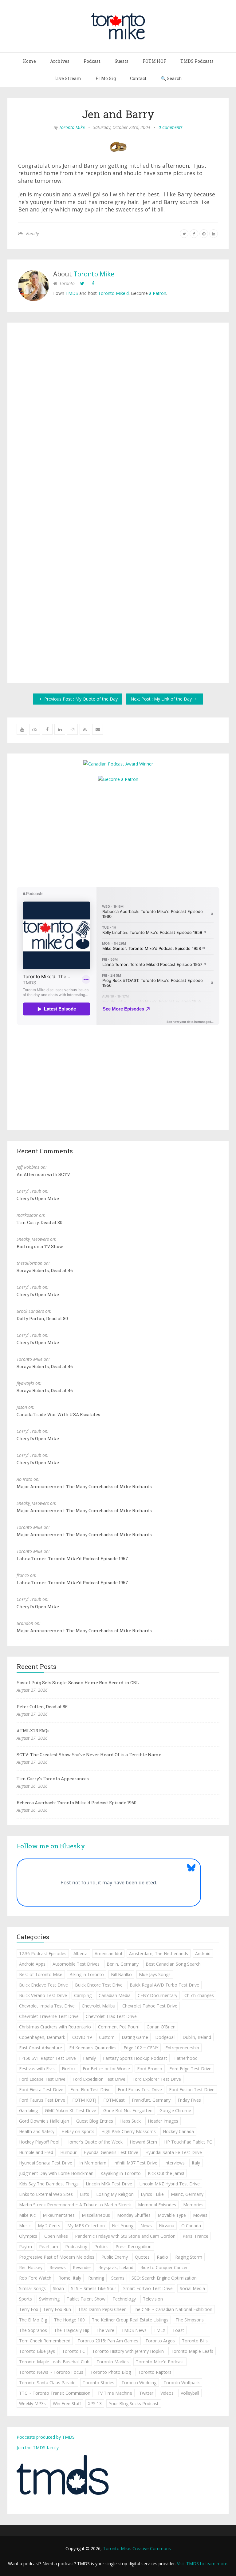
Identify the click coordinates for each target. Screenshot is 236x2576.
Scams (118, 2278)
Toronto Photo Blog (111, 2372)
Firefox (69, 2069)
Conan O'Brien (161, 2027)
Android (203, 1953)
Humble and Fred (36, 2152)
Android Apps (32, 1964)
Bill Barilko (121, 1974)
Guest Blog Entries (95, 2121)
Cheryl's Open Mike (38, 1198)
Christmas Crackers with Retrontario (55, 2027)
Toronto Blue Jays (37, 2351)
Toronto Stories (98, 2383)
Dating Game (135, 2037)
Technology (124, 2299)
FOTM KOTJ (84, 2100)
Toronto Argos (160, 2341)
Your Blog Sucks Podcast (134, 2403)
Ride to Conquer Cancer (164, 2267)
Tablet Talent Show (86, 2299)
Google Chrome (175, 2110)
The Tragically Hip (72, 2330)
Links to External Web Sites (46, 2194)
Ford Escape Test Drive (42, 2079)
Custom (107, 2037)
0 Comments (171, 127)
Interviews (175, 2163)
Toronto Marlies (113, 2362)
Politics (101, 2246)
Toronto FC (74, 2351)
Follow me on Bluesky (51, 1846)
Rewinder (82, 2267)
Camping (83, 1995)
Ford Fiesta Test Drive (41, 2090)
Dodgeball (165, 2037)
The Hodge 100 (69, 2320)
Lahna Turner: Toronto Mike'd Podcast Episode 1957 (72, 1559)
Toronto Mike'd (113, 293)
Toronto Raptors (155, 2372)
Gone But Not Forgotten (128, 2110)
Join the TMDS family (38, 2447)
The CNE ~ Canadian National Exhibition (173, 2309)
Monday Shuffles (134, 2215)
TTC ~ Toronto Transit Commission (55, 2393)
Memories (193, 2205)
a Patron (158, 293)
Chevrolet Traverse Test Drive (49, 2016)
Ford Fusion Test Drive (192, 2090)
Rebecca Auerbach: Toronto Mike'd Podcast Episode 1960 (77, 1803)
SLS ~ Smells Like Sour (94, 2288)
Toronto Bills (195, 2341)
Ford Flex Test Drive (90, 2090)
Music (25, 2226)
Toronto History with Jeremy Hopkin (128, 2351)
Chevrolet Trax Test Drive (111, 2016)
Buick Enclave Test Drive (43, 1985)
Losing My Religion (115, 2194)
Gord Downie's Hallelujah (44, 2121)
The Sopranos (33, 2330)
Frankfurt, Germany (151, 2100)
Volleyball (190, 2393)
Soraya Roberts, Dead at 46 (45, 1270)
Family (32, 233)
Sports (26, 2299)
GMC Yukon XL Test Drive (71, 2110)
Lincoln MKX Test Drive (109, 2184)
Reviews (58, 2267)
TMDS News (134, 2330)
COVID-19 (82, 2037)
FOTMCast (114, 2100)
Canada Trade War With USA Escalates (58, 1415)
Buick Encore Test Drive (99, 1985)
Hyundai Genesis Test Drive (111, 2152)
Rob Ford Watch (35, 2278)
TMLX (159, 2330)
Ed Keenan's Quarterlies (93, 2048)
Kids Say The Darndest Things (49, 2184)
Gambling (28, 2110)
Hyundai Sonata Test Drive (46, 2163)
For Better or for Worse (106, 2069)
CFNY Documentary (157, 1995)
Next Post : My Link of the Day (162, 699)
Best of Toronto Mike (41, 1974)
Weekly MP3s (32, 2403)
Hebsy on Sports (78, 2131)
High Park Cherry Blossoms (129, 2131)
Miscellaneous (96, 2215)
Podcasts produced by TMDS (46, 2437)
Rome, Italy (70, 2278)
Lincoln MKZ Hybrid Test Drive (169, 2184)
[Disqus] (118, 418)
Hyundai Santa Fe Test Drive (174, 2152)
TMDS (72, 293)
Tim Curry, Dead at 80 (39, 1222)
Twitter (146, 2393)
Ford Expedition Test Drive (99, 2079)
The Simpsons (190, 2320)
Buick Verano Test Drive (43, 1995)
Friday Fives (189, 2100)
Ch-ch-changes (199, 1995)
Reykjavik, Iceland (116, 2267)
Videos (167, 2393)
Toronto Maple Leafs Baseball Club (54, 2362)
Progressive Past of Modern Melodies (57, 2257)
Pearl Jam (49, 2246)
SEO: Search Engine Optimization (164, 2278)
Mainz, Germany (187, 2194)
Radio (162, 2257)
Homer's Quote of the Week (94, 2142)
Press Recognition (134, 2246)
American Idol (108, 1953)
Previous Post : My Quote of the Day (80, 699)
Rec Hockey (31, 2267)
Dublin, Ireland (197, 2037)
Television (153, 2299)
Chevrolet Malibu (98, 2006)
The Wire (105, 2330)
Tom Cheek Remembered (45, 2341)
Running (96, 2278)
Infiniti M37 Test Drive (135, 2163)
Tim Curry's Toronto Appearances (53, 1779)
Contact (138, 78)
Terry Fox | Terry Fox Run (45, 2309)
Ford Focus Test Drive (140, 2090)
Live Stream (68, 78)
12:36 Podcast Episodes (43, 1953)
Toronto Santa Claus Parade (47, 2383)
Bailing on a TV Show (40, 1246)
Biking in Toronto (87, 1974)
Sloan (58, 2288)
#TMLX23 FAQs (33, 1731)
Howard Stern (143, 2142)
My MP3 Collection (86, 2226)
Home (29, 61)
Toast (178, 2330)
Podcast (92, 61)
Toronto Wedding (139, 2383)
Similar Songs (32, 2288)
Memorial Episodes (157, 2205)
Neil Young (123, 2226)
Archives (60, 61)
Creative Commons (152, 2548)
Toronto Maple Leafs (192, 2351)
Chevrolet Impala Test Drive (47, 2006)
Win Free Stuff (67, 2403)
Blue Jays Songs (155, 1974)
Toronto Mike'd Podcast (160, 2362)
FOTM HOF (154, 61)
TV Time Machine (115, 2393)
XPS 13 (95, 2403)
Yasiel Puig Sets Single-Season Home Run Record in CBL (78, 1683)
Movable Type (172, 2215)
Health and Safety (37, 2131)
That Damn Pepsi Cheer (102, 2309)
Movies (200, 2215)
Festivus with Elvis (37, 2069)
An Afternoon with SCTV (43, 1174)
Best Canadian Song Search (173, 1964)
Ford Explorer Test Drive (157, 2079)
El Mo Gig (106, 78)
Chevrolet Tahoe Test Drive (150, 2006)
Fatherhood (186, 2058)
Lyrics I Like (152, 2194)
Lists (85, 2194)
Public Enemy (115, 2257)
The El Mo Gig (33, 2320)
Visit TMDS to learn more (202, 2564)
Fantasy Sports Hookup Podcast (135, 2058)
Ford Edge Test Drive (190, 2069)
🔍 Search (171, 78)
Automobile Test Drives (76, 1964)
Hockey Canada (178, 2131)
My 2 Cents (49, 2226)
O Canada (191, 2226)
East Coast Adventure (41, 2048)
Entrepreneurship (182, 2048)
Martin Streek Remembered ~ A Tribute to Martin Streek (75, 2205)
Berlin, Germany (123, 1964)
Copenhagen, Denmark (42, 2037)
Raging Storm (189, 2257)
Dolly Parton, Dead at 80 (42, 1318)
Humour (68, 2152)
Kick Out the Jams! (166, 2173)
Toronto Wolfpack (182, 2383)
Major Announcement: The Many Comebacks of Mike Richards (84, 1487)
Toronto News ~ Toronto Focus (51, 2372)
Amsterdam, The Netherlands (159, 1953)
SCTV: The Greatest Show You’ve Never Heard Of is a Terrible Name (89, 1755)
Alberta (81, 1953)
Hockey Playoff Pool (39, 2142)
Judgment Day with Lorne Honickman (56, 2173)
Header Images (163, 2121)
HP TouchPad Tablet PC (188, 2142)
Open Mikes (56, 2236)
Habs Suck (130, 2121)
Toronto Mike (72, 127)
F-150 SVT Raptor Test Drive (47, 2058)
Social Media (192, 2288)
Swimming (49, 2299)
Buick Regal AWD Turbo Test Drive (164, 1985)
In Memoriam (93, 2163)
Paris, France (195, 2236)
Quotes (142, 2257)
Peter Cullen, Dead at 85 (42, 1707)
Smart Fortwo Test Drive (148, 2288)
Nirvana (167, 2226)
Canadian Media (115, 1995)
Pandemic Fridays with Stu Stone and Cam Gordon (125, 2236)
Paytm (26, 2246)
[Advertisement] (118, 834)
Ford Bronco (150, 2069)
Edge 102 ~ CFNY (141, 2048)
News (146, 2226)
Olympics (28, 2236)
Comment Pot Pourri (119, 2027)
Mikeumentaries (59, 2215)
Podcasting (76, 2246)
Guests (122, 61)
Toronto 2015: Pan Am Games (108, 2341)
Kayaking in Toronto (121, 2173)
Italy (196, 2163)
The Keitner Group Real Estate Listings (130, 2320)
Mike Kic (27, 2215)
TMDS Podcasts (197, 61)
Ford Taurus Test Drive (42, 2100)
